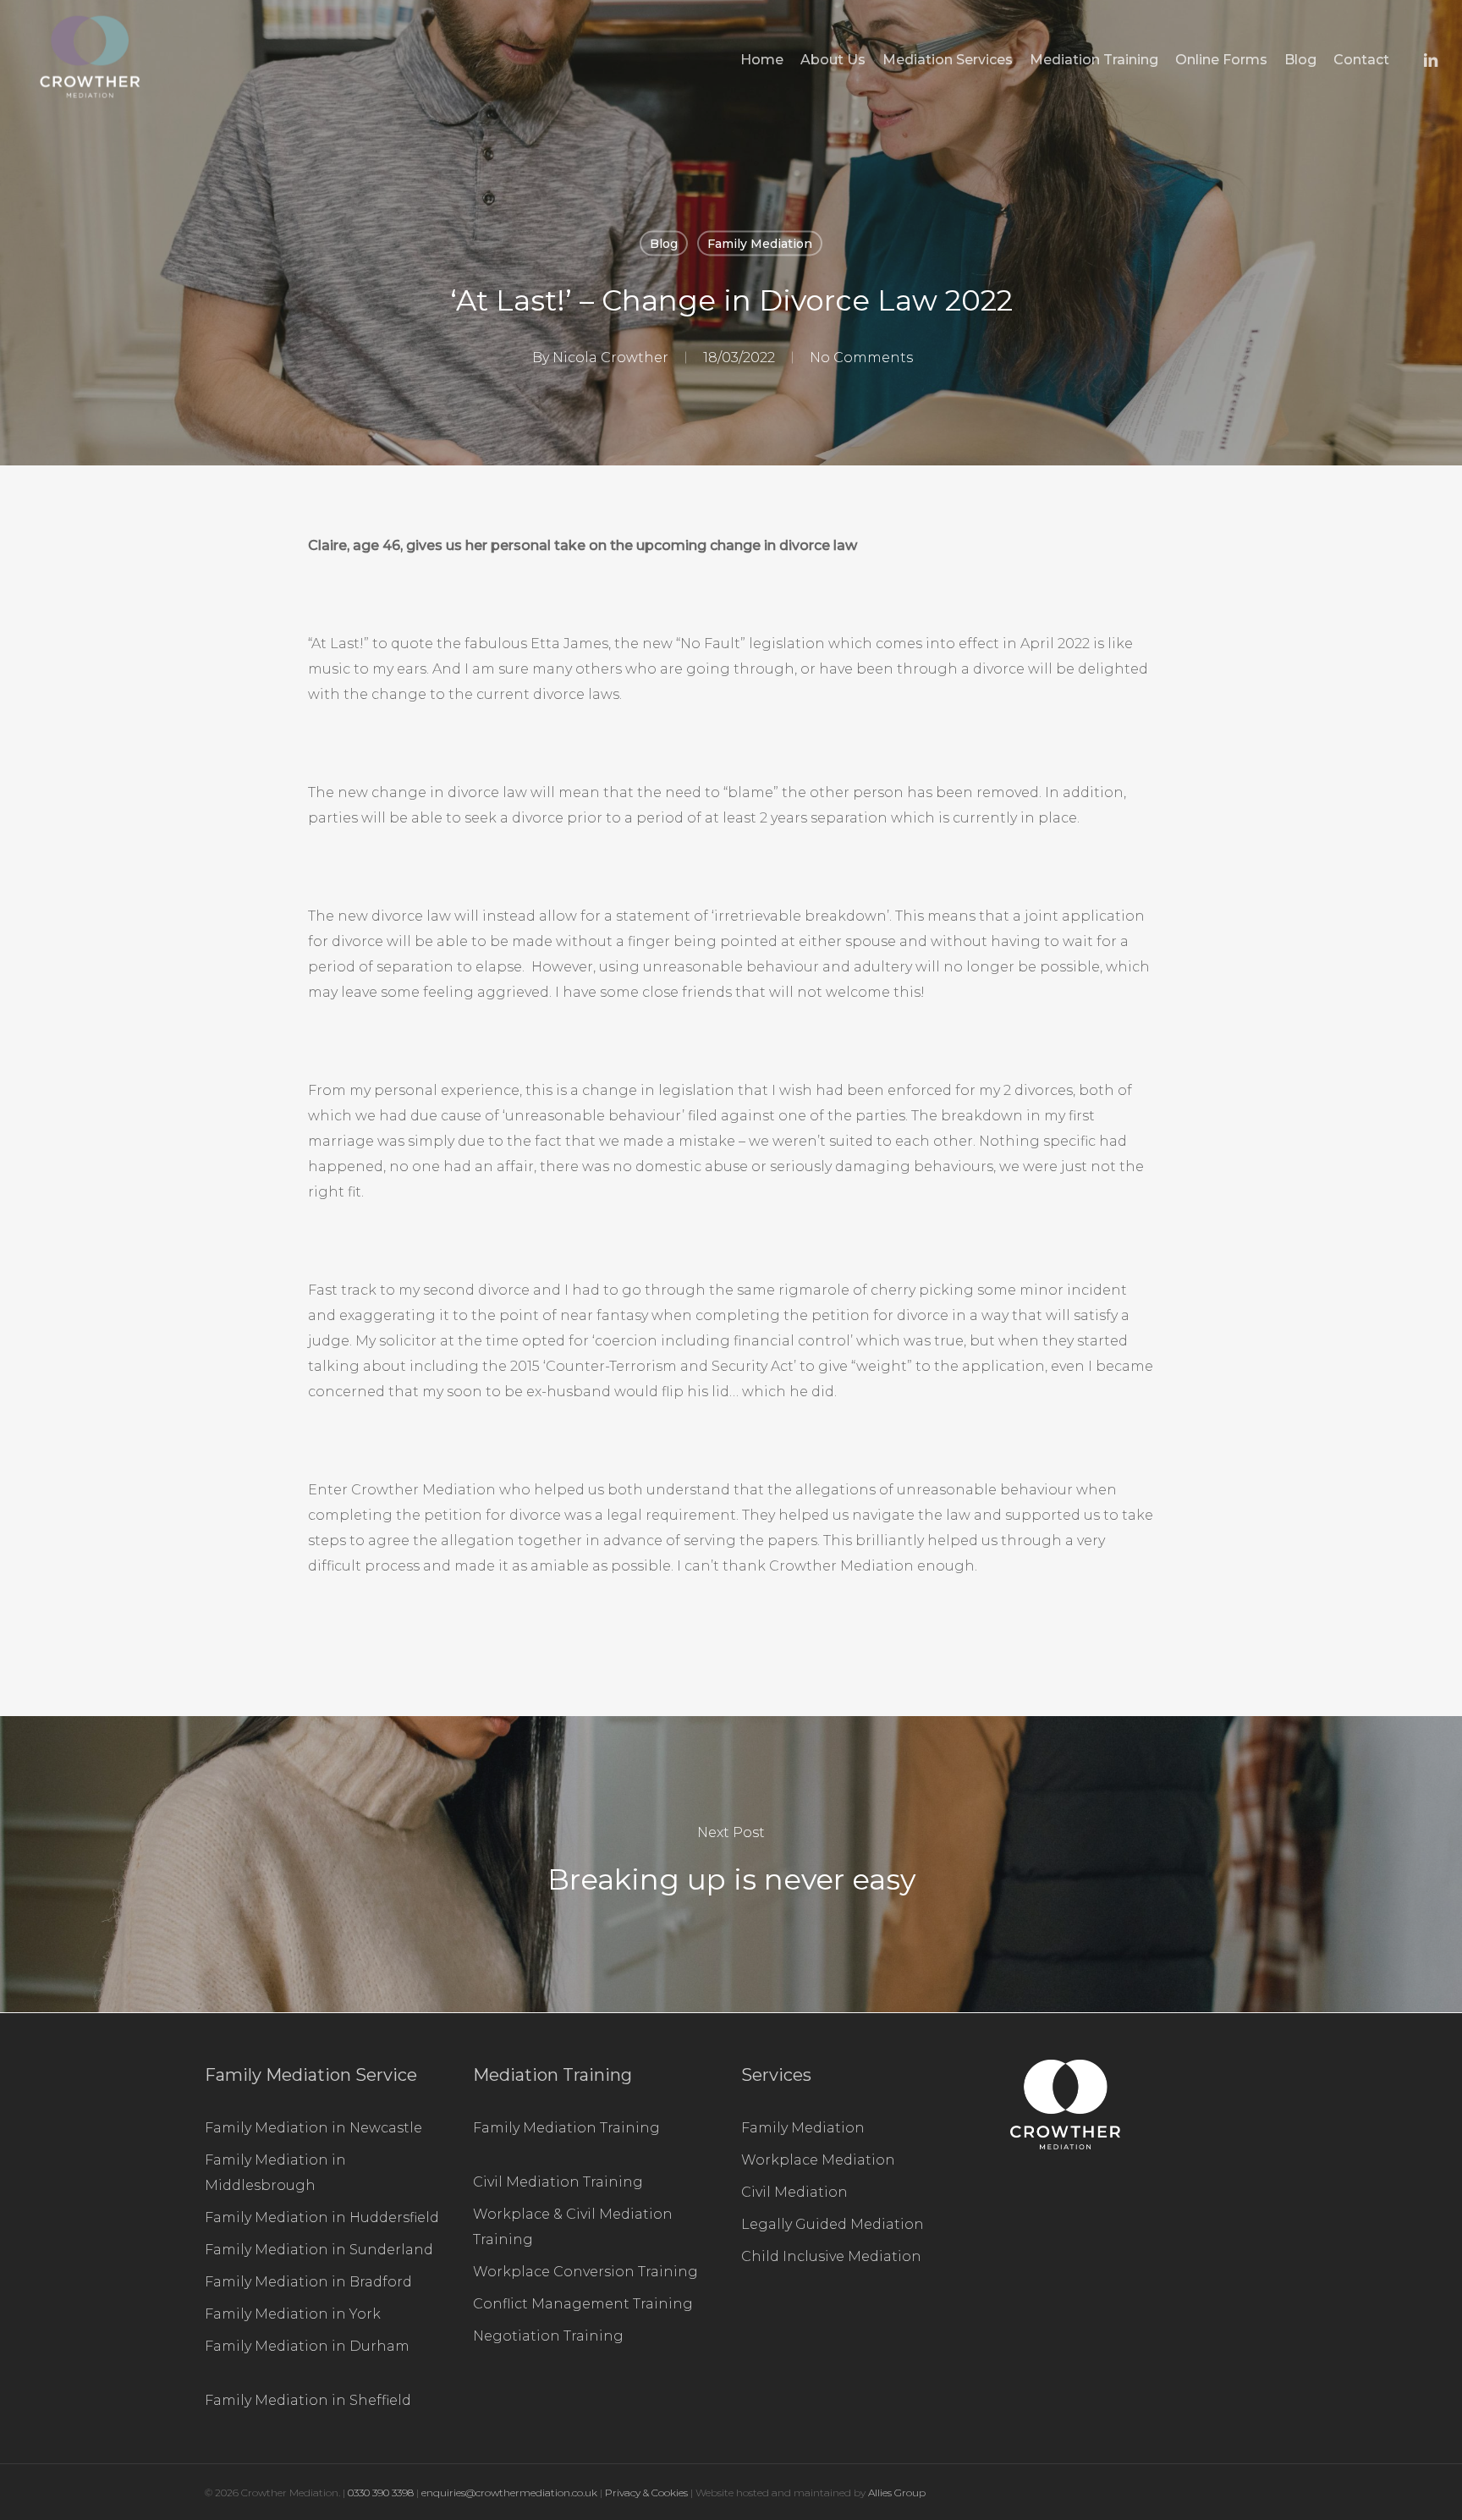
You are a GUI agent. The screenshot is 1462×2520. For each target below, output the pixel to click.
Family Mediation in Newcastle (313, 2128)
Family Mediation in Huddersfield (322, 2217)
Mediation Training (552, 2075)
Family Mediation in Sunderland (319, 2250)
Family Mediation (760, 244)
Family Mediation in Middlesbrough (275, 2173)
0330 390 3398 (382, 2492)
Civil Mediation (794, 2192)
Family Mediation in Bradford (308, 2282)
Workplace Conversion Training (585, 2272)
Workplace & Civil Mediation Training (573, 2227)
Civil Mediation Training (558, 2182)
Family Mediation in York (293, 2314)
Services (776, 2075)
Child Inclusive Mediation (831, 2256)
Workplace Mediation (818, 2160)
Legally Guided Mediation (833, 2224)
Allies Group (897, 2492)
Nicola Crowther (610, 358)
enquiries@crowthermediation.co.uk (509, 2492)
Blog (664, 244)
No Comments (861, 358)
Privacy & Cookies (646, 2492)
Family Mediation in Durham (307, 2346)
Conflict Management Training (583, 2304)
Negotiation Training (548, 2336)
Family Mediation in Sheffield (308, 2400)
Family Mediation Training (566, 2128)
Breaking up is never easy (731, 1864)
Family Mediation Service (311, 2075)
